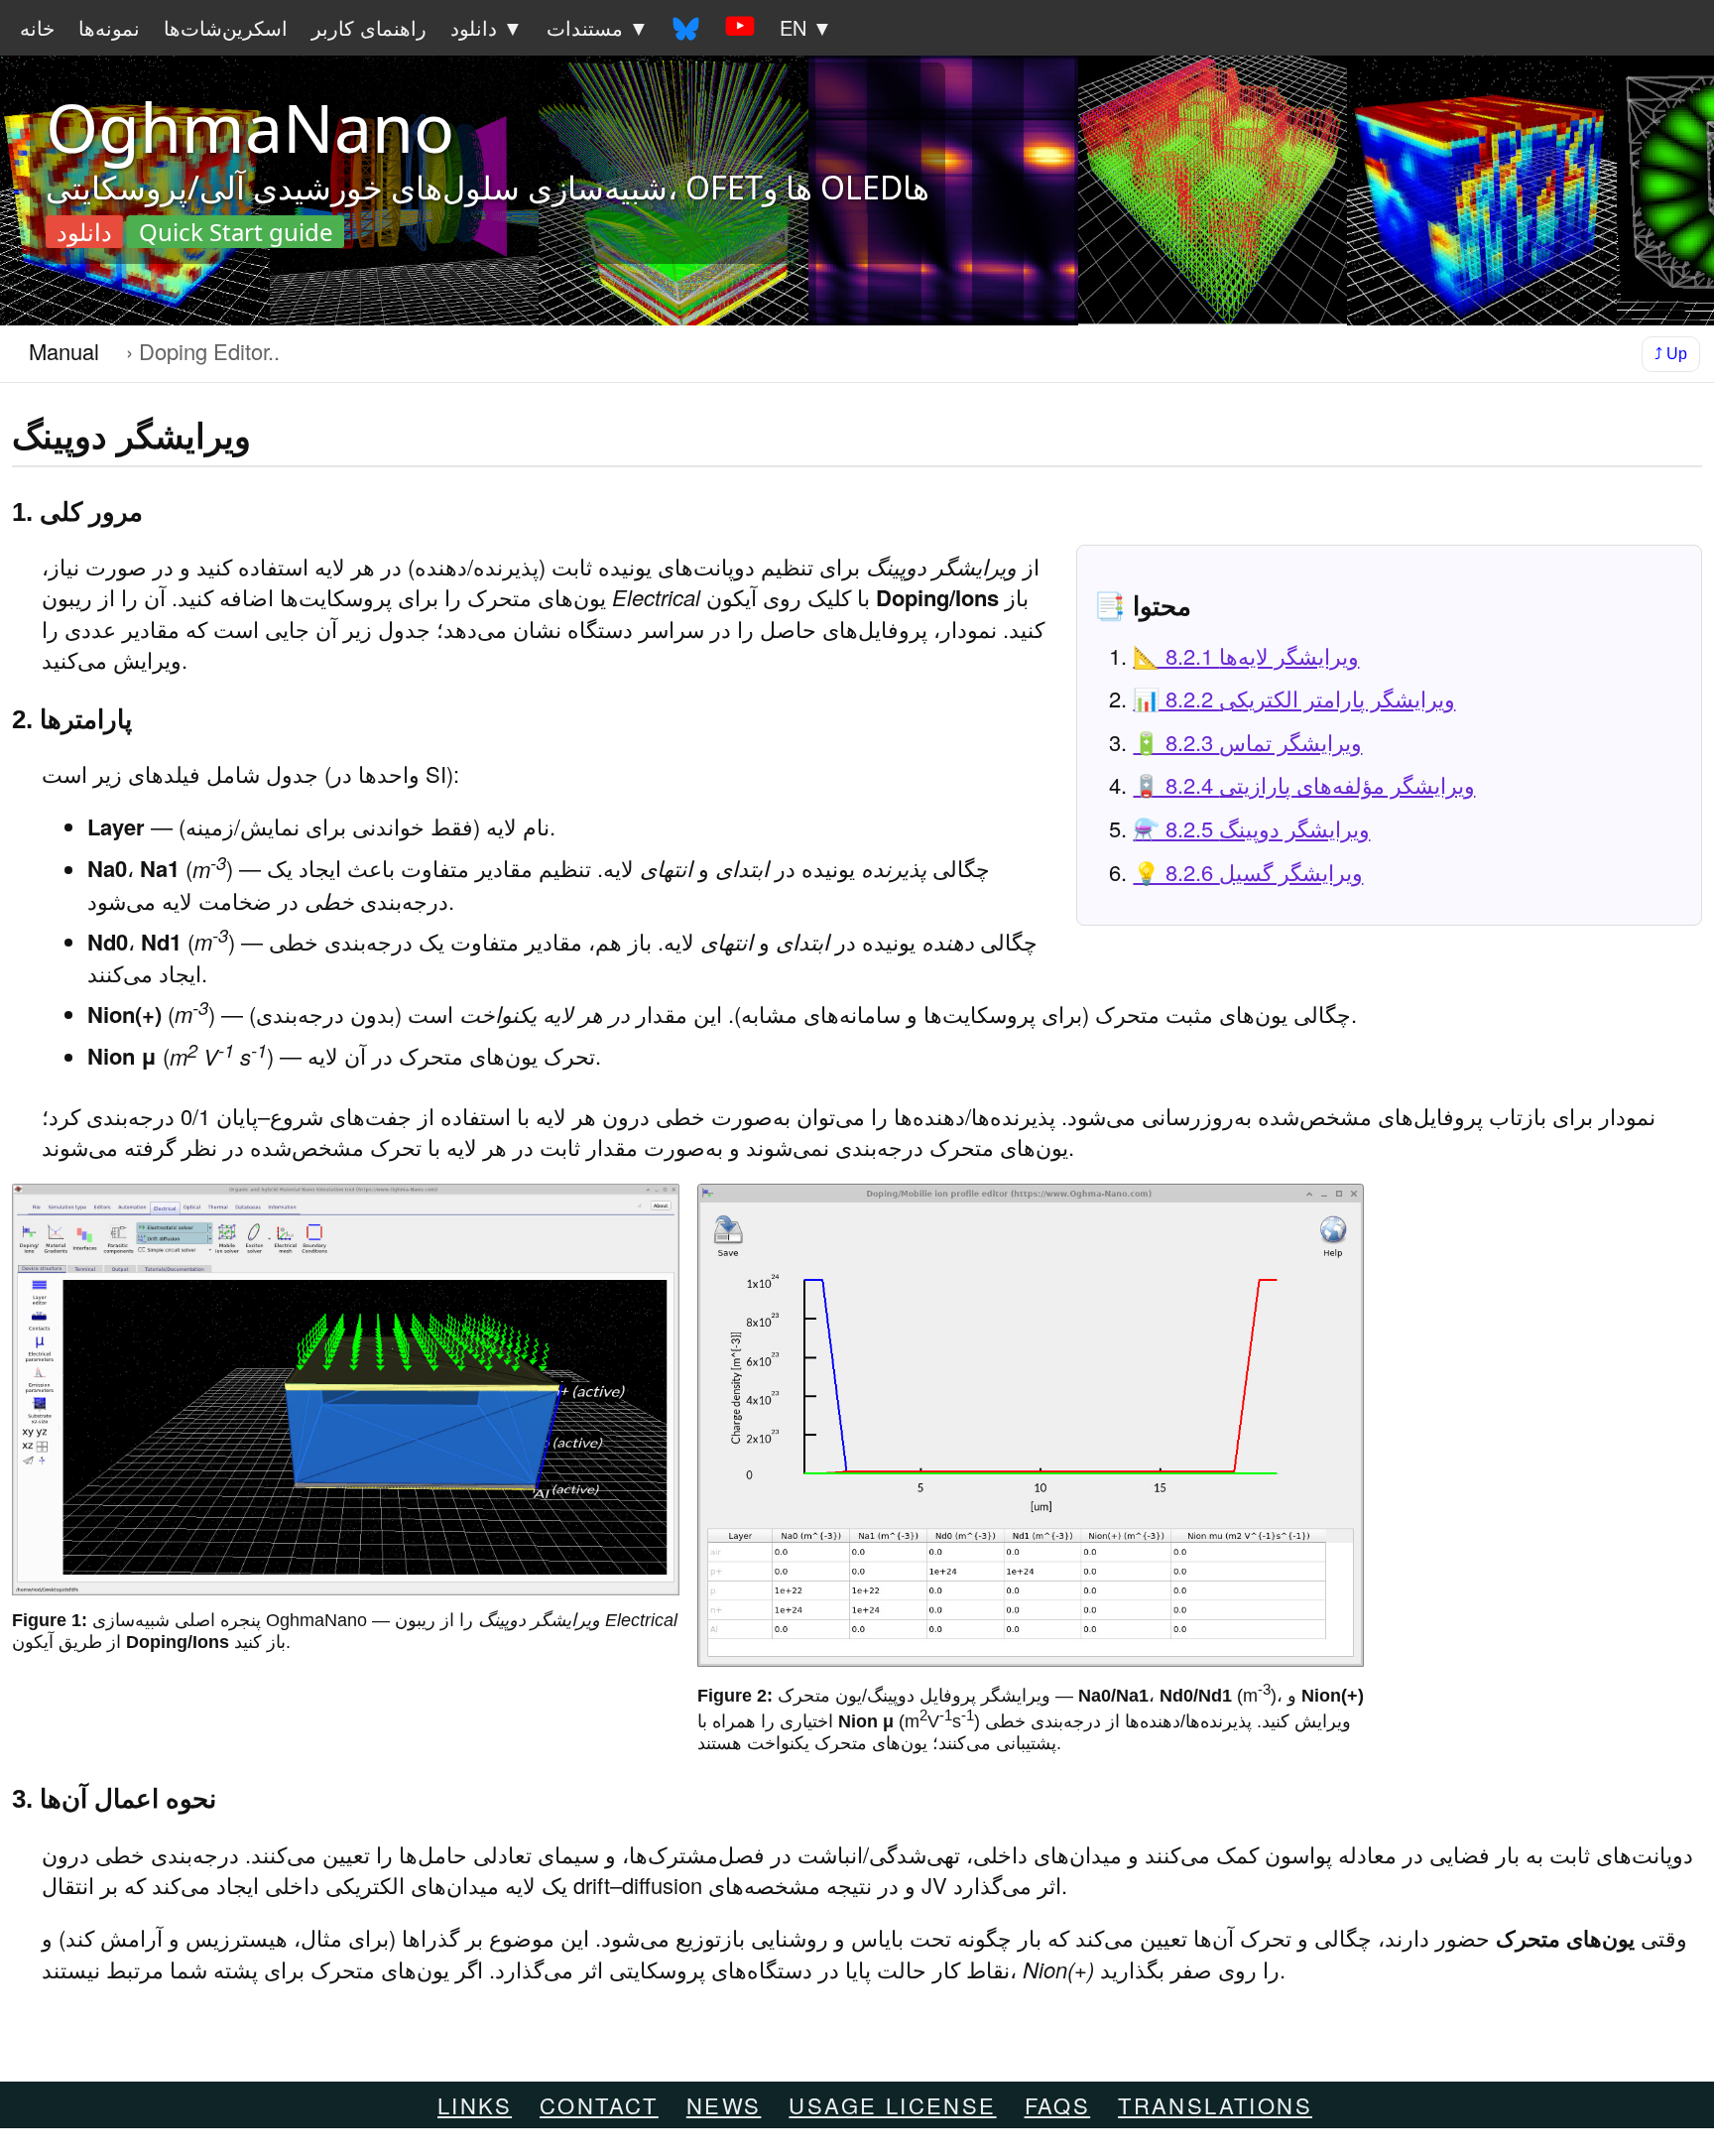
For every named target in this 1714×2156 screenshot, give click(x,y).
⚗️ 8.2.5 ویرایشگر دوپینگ (1251, 828)
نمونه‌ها (109, 27)
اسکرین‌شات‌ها (226, 27)
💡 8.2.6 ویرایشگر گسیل (1248, 872)
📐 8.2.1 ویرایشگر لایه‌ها (1246, 655)
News (724, 2105)
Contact (599, 2105)
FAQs (1058, 2105)
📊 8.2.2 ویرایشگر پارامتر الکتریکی (1294, 698)
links (475, 2105)
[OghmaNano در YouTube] (739, 28)
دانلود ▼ (487, 27)
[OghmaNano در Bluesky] (686, 28)
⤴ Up (1671, 353)
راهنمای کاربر (369, 27)
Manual (64, 351)
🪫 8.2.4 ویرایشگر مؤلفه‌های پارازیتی (1304, 784)
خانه (37, 27)
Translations (1215, 2105)
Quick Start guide (236, 233)
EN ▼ (806, 27)
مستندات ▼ (598, 27)
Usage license (892, 2105)
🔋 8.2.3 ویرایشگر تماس (1247, 742)
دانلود (84, 233)
